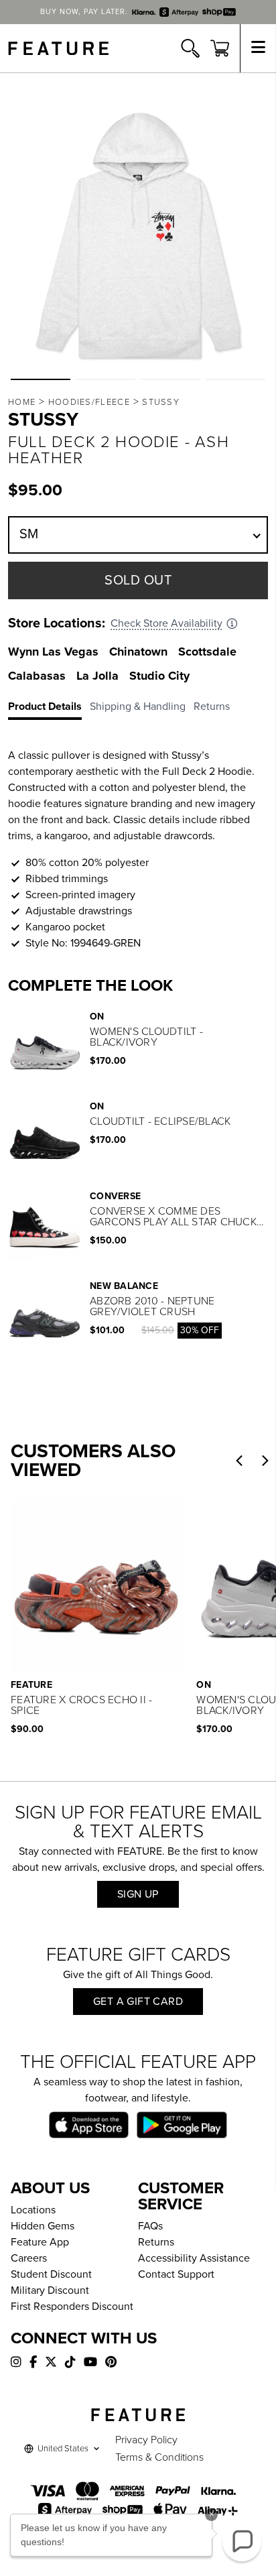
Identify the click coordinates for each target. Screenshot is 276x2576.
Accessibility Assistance (194, 2258)
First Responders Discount (72, 2307)
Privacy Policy (146, 2440)
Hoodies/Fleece (89, 402)
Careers (29, 2258)
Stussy (161, 402)
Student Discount (51, 2274)
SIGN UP (138, 1894)
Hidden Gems (43, 2226)
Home (22, 402)
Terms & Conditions (159, 2457)
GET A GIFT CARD (138, 2002)
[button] (41, 379)
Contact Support (176, 2274)
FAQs (150, 2226)
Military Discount (50, 2290)
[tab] (49, 709)
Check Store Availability (166, 623)
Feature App (40, 2242)
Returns (156, 2242)
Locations (33, 2210)
